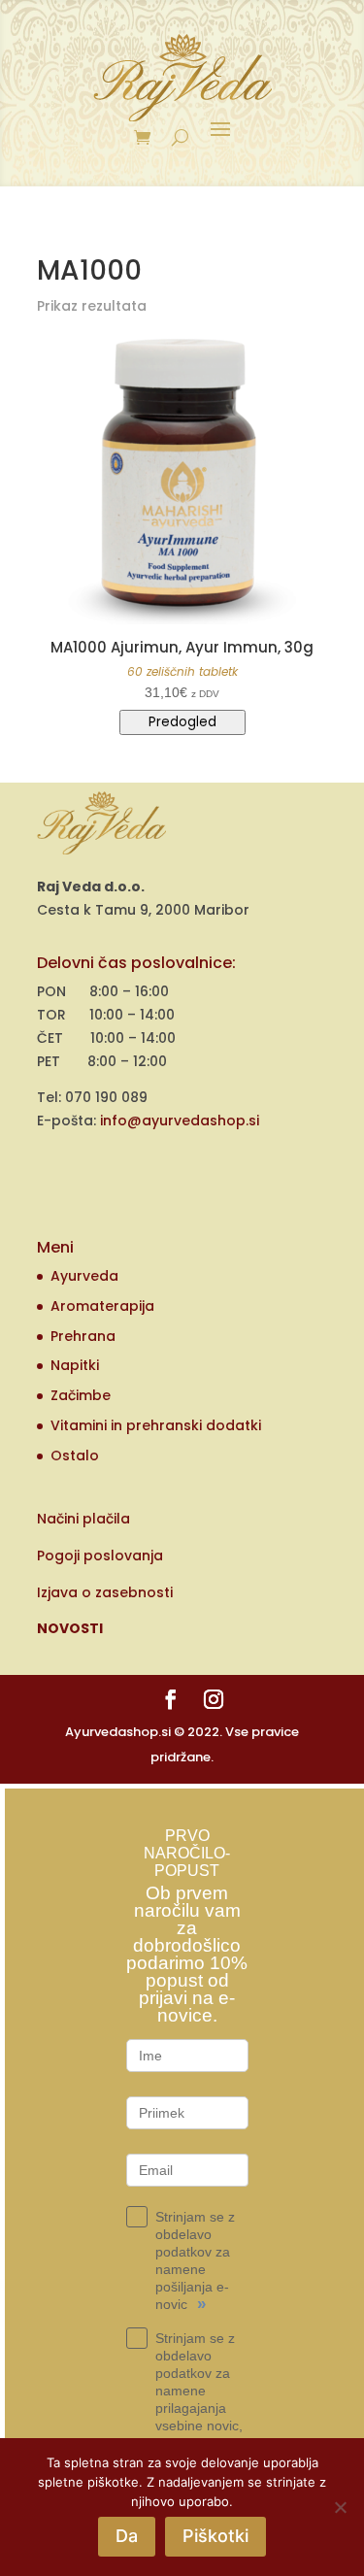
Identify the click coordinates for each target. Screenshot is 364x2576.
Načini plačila (83, 1519)
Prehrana (83, 1336)
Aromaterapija (102, 1306)
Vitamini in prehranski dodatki (156, 1425)
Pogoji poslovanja (100, 1556)
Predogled (182, 722)
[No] (340, 2507)
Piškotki (215, 2536)
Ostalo (75, 1455)
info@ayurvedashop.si (180, 1121)
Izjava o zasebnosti (105, 1592)
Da (127, 2536)
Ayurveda (84, 1276)
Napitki (75, 1365)
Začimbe (81, 1395)
